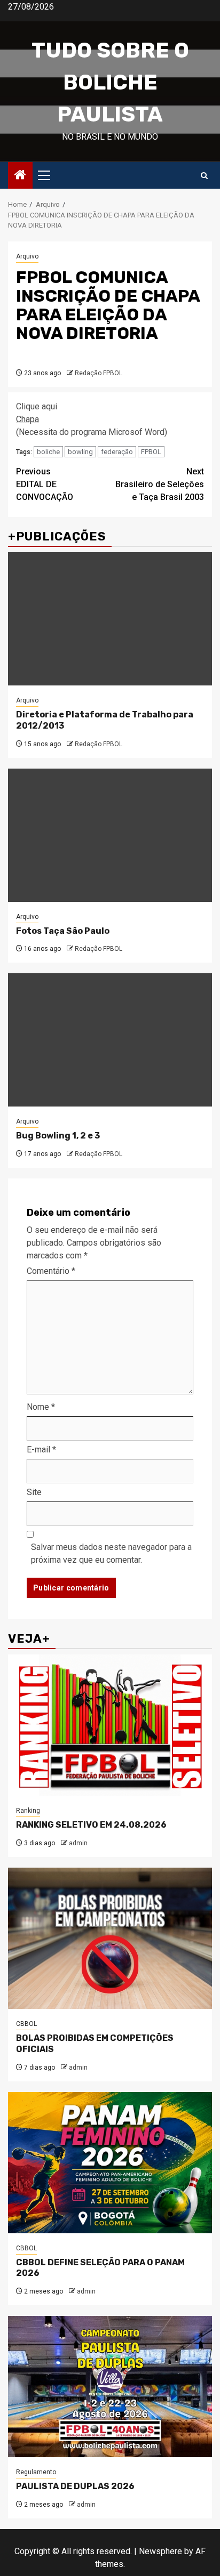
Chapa (27, 419)
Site (34, 1492)
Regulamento (36, 2472)
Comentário (51, 1271)
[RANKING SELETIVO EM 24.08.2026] (110, 1725)
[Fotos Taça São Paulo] (110, 835)
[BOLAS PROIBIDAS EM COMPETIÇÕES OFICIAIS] (110, 1938)
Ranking (28, 1811)
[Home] (20, 176)
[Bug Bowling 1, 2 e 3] (110, 1040)
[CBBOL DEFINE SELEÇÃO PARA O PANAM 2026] (110, 2163)
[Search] (204, 176)
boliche (48, 452)
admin (78, 1843)
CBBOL (26, 2024)
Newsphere (160, 2551)
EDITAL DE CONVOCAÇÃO (45, 484)
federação (117, 452)
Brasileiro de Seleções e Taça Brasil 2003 (160, 484)
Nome (41, 1407)
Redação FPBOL (99, 373)
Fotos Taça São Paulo (63, 931)
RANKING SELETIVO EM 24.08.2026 (91, 1825)
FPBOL (151, 452)
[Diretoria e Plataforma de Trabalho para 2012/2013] (110, 619)
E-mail (41, 1449)
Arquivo (27, 256)
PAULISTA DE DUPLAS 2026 (75, 2486)
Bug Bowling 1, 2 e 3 (58, 1136)
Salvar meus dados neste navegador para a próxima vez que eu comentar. (111, 1553)
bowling (80, 452)
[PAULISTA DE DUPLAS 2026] (110, 2387)
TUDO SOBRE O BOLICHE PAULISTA (110, 82)
